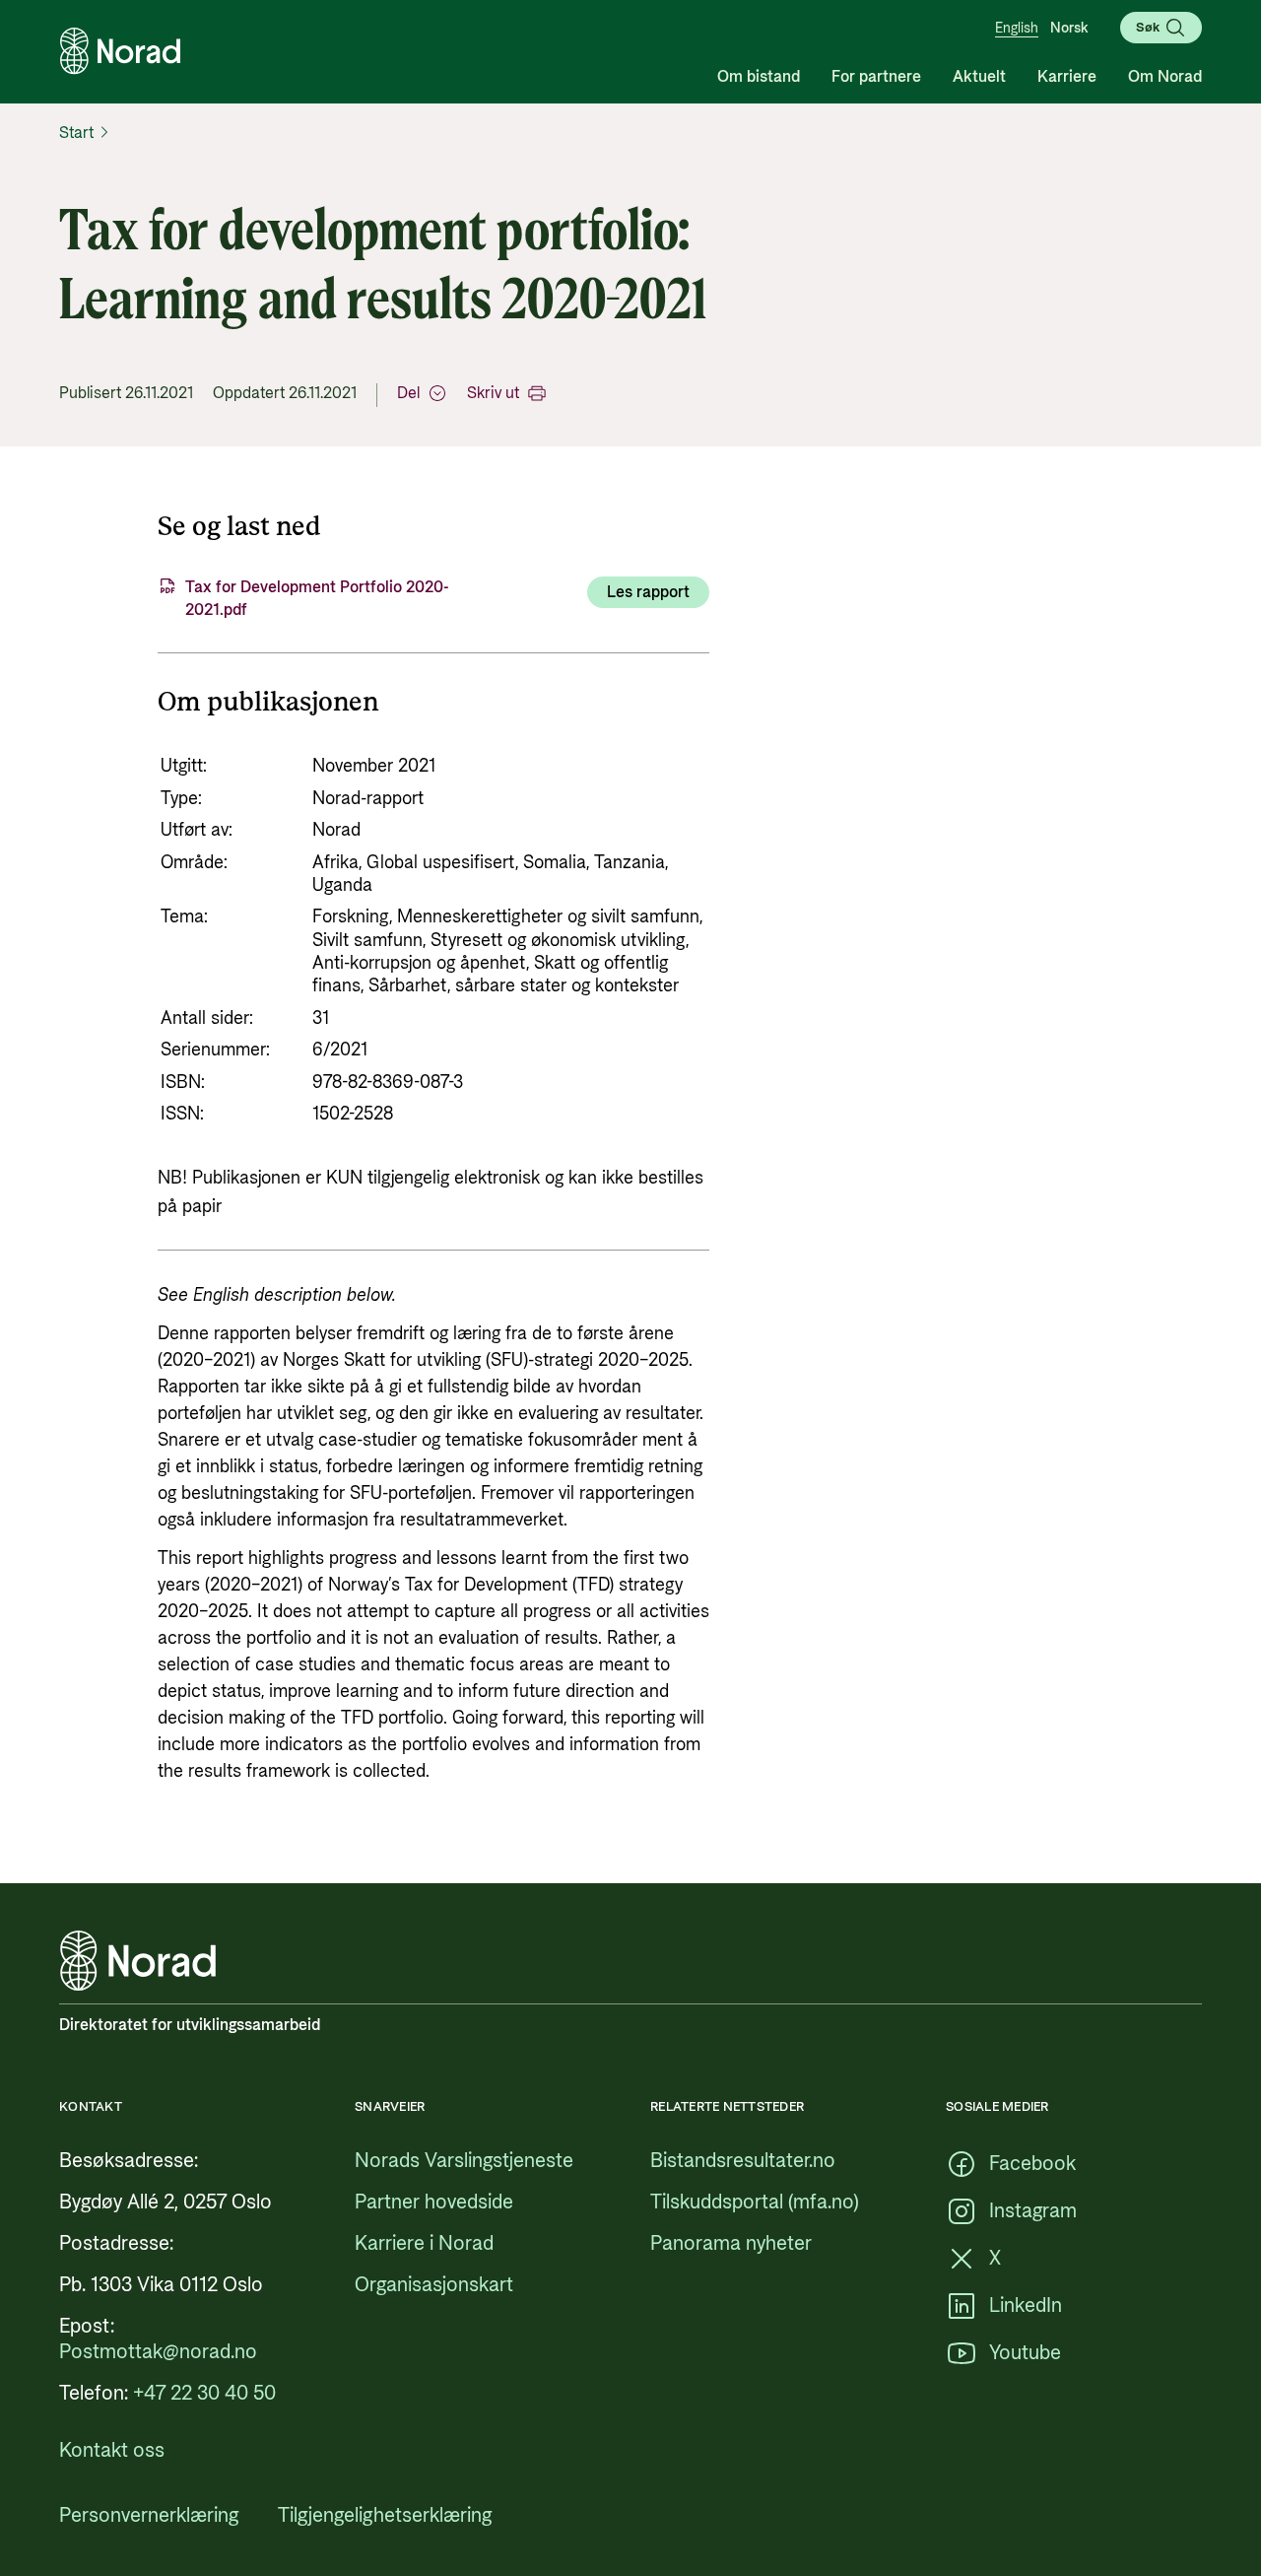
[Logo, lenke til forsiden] (120, 51)
